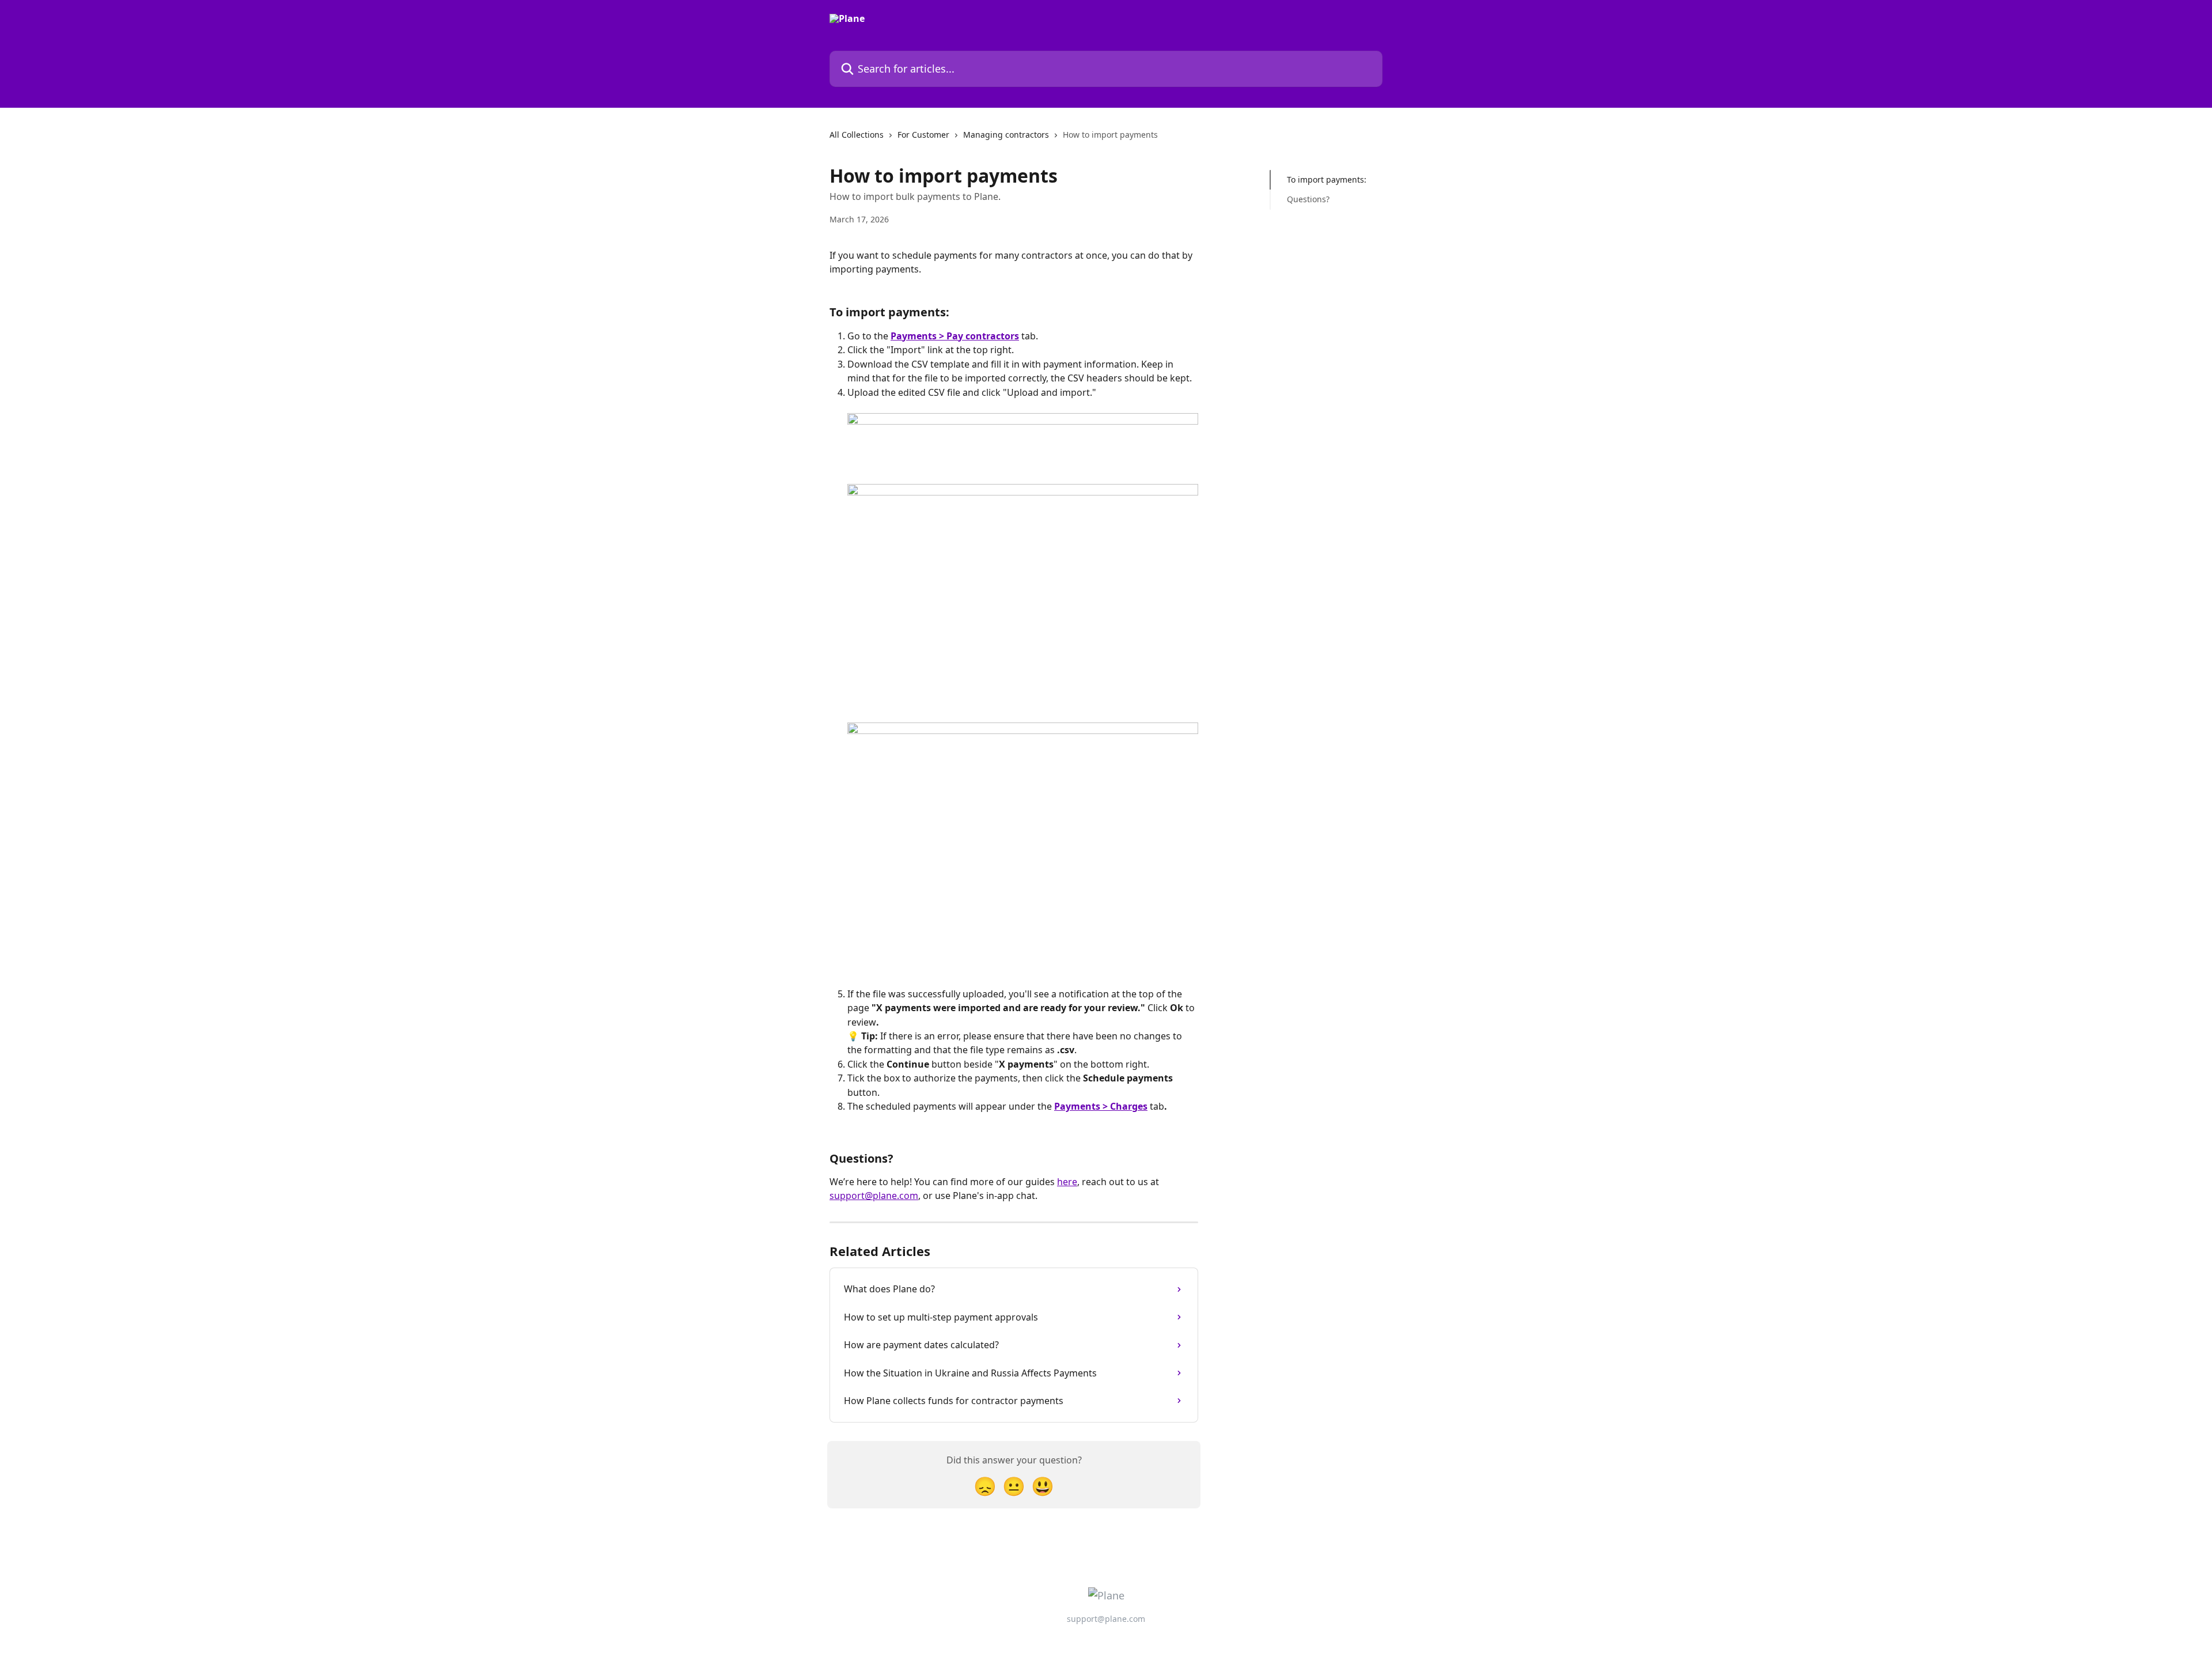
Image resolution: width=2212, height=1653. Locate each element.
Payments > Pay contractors (955, 336)
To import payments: (1327, 179)
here (1067, 1182)
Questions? (1308, 199)
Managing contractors (1006, 135)
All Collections (857, 135)
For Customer (923, 135)
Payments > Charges (1101, 1106)
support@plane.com (874, 1196)
